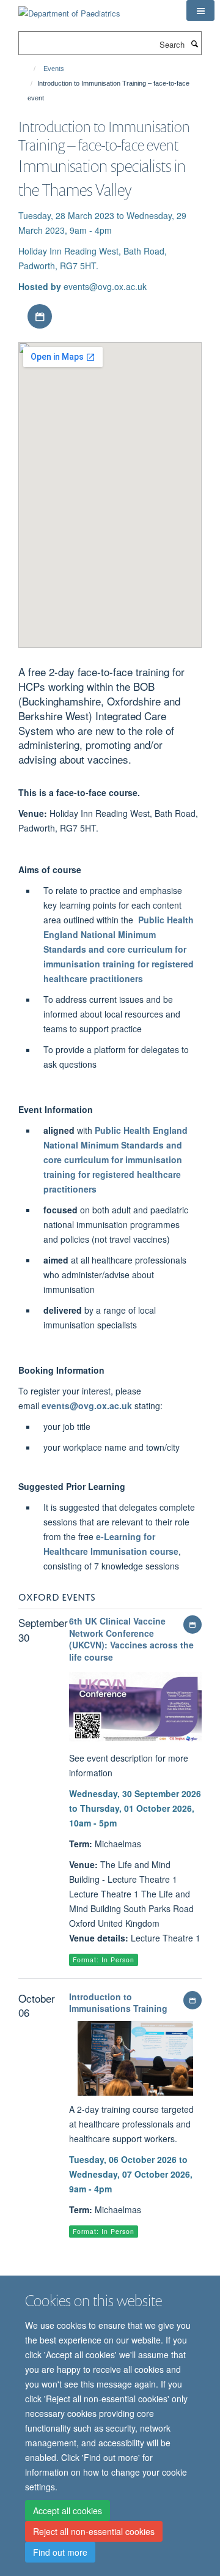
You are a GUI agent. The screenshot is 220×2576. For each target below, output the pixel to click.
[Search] (194, 43)
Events (54, 69)
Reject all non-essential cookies (94, 2531)
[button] (200, 10)
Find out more (60, 2552)
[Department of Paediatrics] (69, 9)
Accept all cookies (68, 2511)
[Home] (29, 69)
